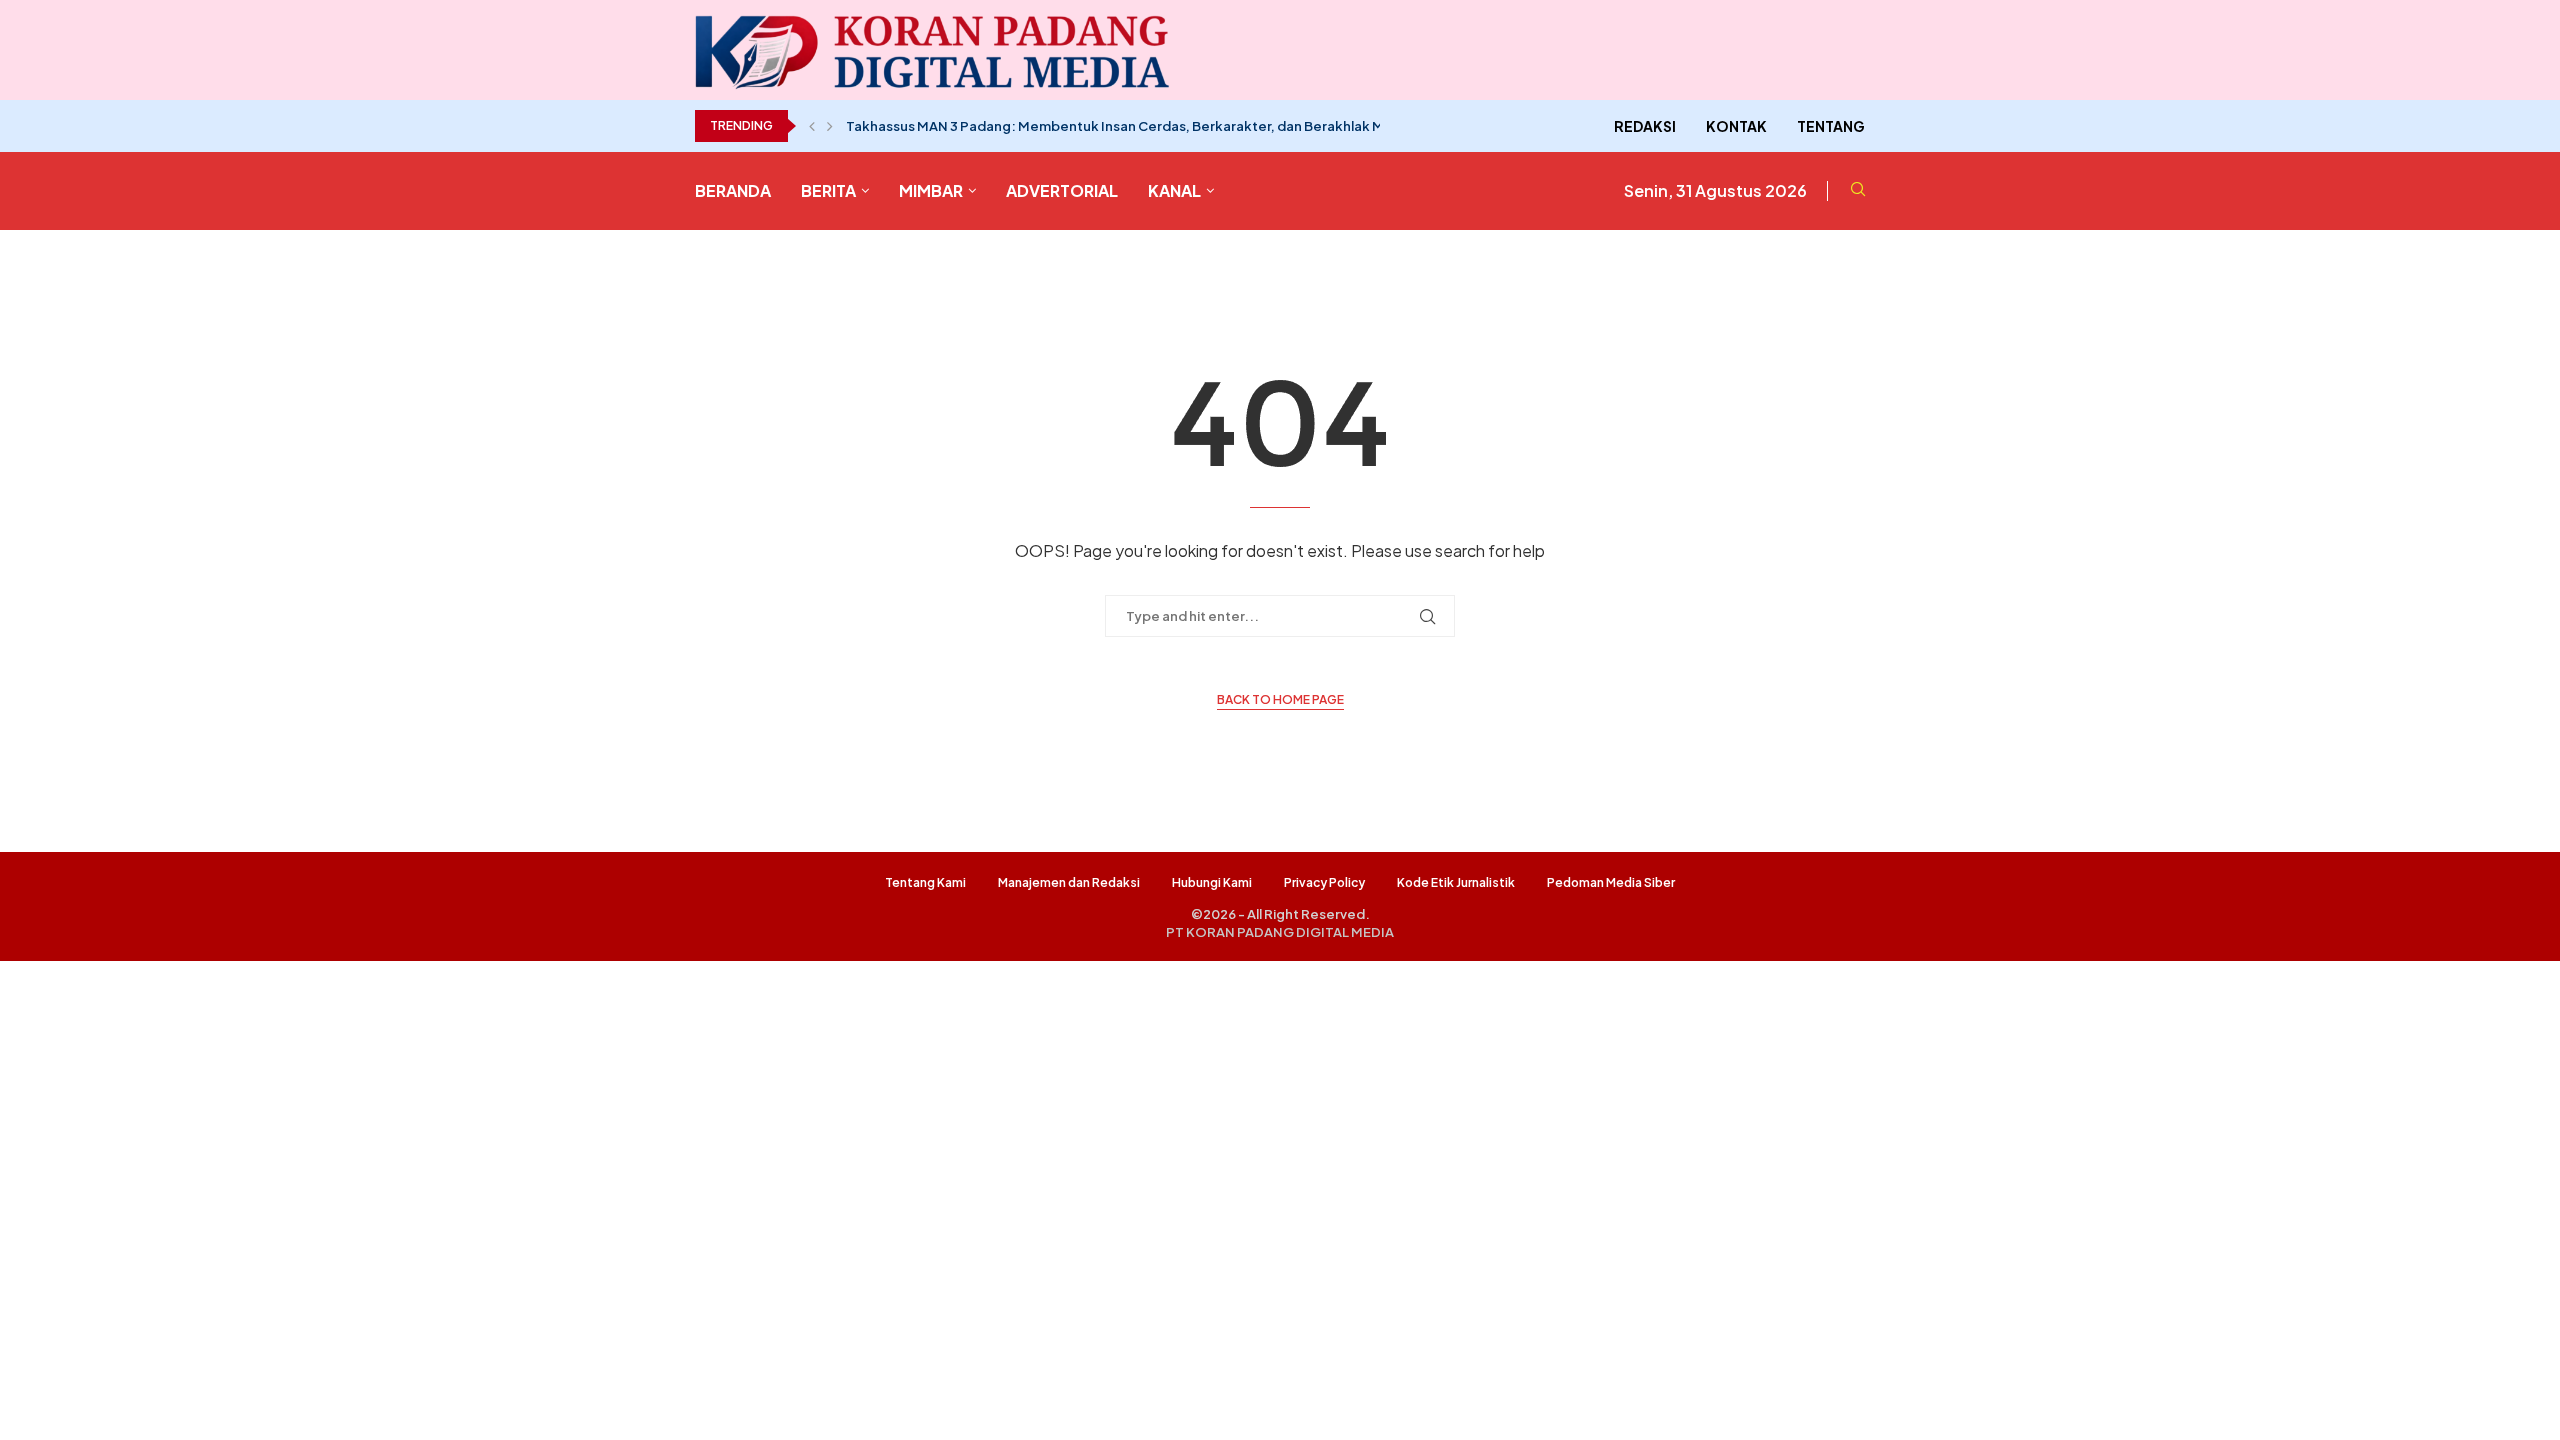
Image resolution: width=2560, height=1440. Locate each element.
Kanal (1174, 190)
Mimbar (931, 190)
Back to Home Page (1280, 699)
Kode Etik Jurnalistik (1456, 882)
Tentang (1831, 126)
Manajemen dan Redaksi (1069, 882)
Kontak (1736, 126)
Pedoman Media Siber (1611, 882)
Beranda (733, 190)
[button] (812, 126)
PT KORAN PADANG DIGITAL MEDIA (1280, 932)
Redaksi (1645, 126)
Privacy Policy (1324, 882)
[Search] (1858, 191)
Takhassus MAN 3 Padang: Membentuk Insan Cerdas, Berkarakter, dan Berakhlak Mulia (1126, 126)
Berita (828, 190)
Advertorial (1062, 190)
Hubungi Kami (1212, 882)
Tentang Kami (925, 882)
